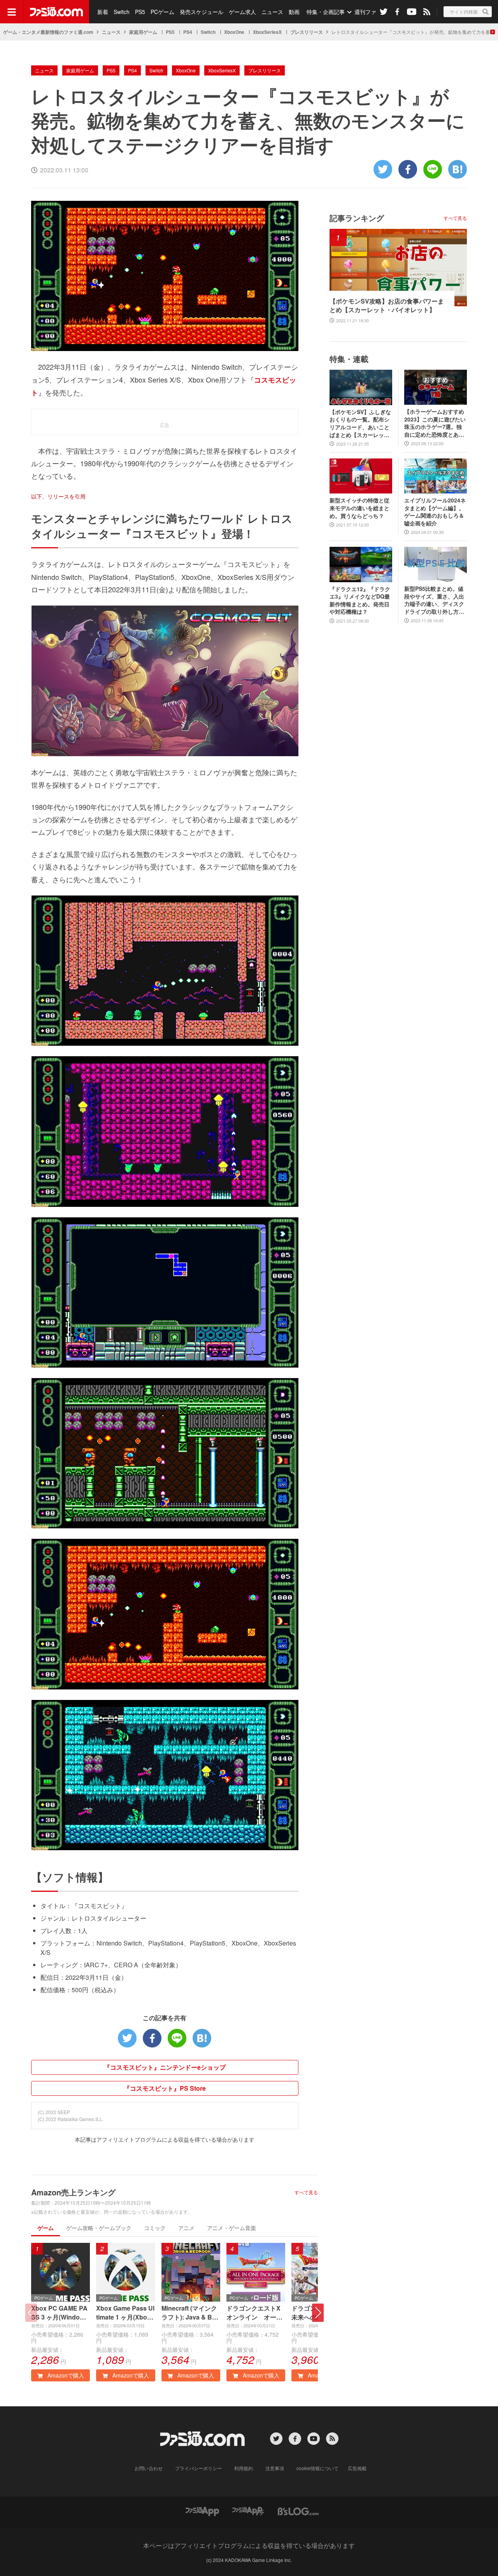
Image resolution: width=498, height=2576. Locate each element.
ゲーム (46, 2228)
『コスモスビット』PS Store (165, 2088)
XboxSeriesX (267, 32)
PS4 (188, 32)
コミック (155, 2228)
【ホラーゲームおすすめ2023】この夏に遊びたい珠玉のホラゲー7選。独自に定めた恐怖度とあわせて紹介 (435, 423)
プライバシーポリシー (198, 2468)
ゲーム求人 (242, 12)
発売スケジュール (202, 12)
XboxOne (234, 32)
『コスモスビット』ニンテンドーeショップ (165, 2067)
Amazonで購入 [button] (65, 2375)
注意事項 (275, 2468)
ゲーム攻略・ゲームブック (99, 2228)
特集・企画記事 (326, 12)
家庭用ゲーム (143, 32)
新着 (103, 12)
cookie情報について (317, 2468)
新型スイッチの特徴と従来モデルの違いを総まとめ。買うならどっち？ (359, 508)
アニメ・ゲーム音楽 (231, 2228)
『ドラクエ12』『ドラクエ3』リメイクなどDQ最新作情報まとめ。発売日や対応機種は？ (360, 601)
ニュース (272, 12)
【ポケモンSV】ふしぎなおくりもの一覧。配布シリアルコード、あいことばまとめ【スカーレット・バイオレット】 (360, 423)
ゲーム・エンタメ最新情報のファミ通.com (48, 32)
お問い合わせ (149, 2468)
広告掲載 (357, 2468)
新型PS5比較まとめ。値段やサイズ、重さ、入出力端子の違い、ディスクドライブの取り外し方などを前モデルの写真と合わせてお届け (434, 600)
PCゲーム (162, 12)
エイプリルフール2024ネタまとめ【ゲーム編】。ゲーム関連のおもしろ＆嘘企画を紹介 (435, 512)
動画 (294, 12)
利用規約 (244, 2468)
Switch (122, 12)
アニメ (186, 2228)
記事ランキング (357, 218)
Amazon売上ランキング (73, 2192)
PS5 (140, 12)
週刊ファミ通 (371, 12)
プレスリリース (307, 32)
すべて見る (306, 2192)
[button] (318, 2313)
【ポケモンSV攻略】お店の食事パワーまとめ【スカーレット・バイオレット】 (387, 306)
